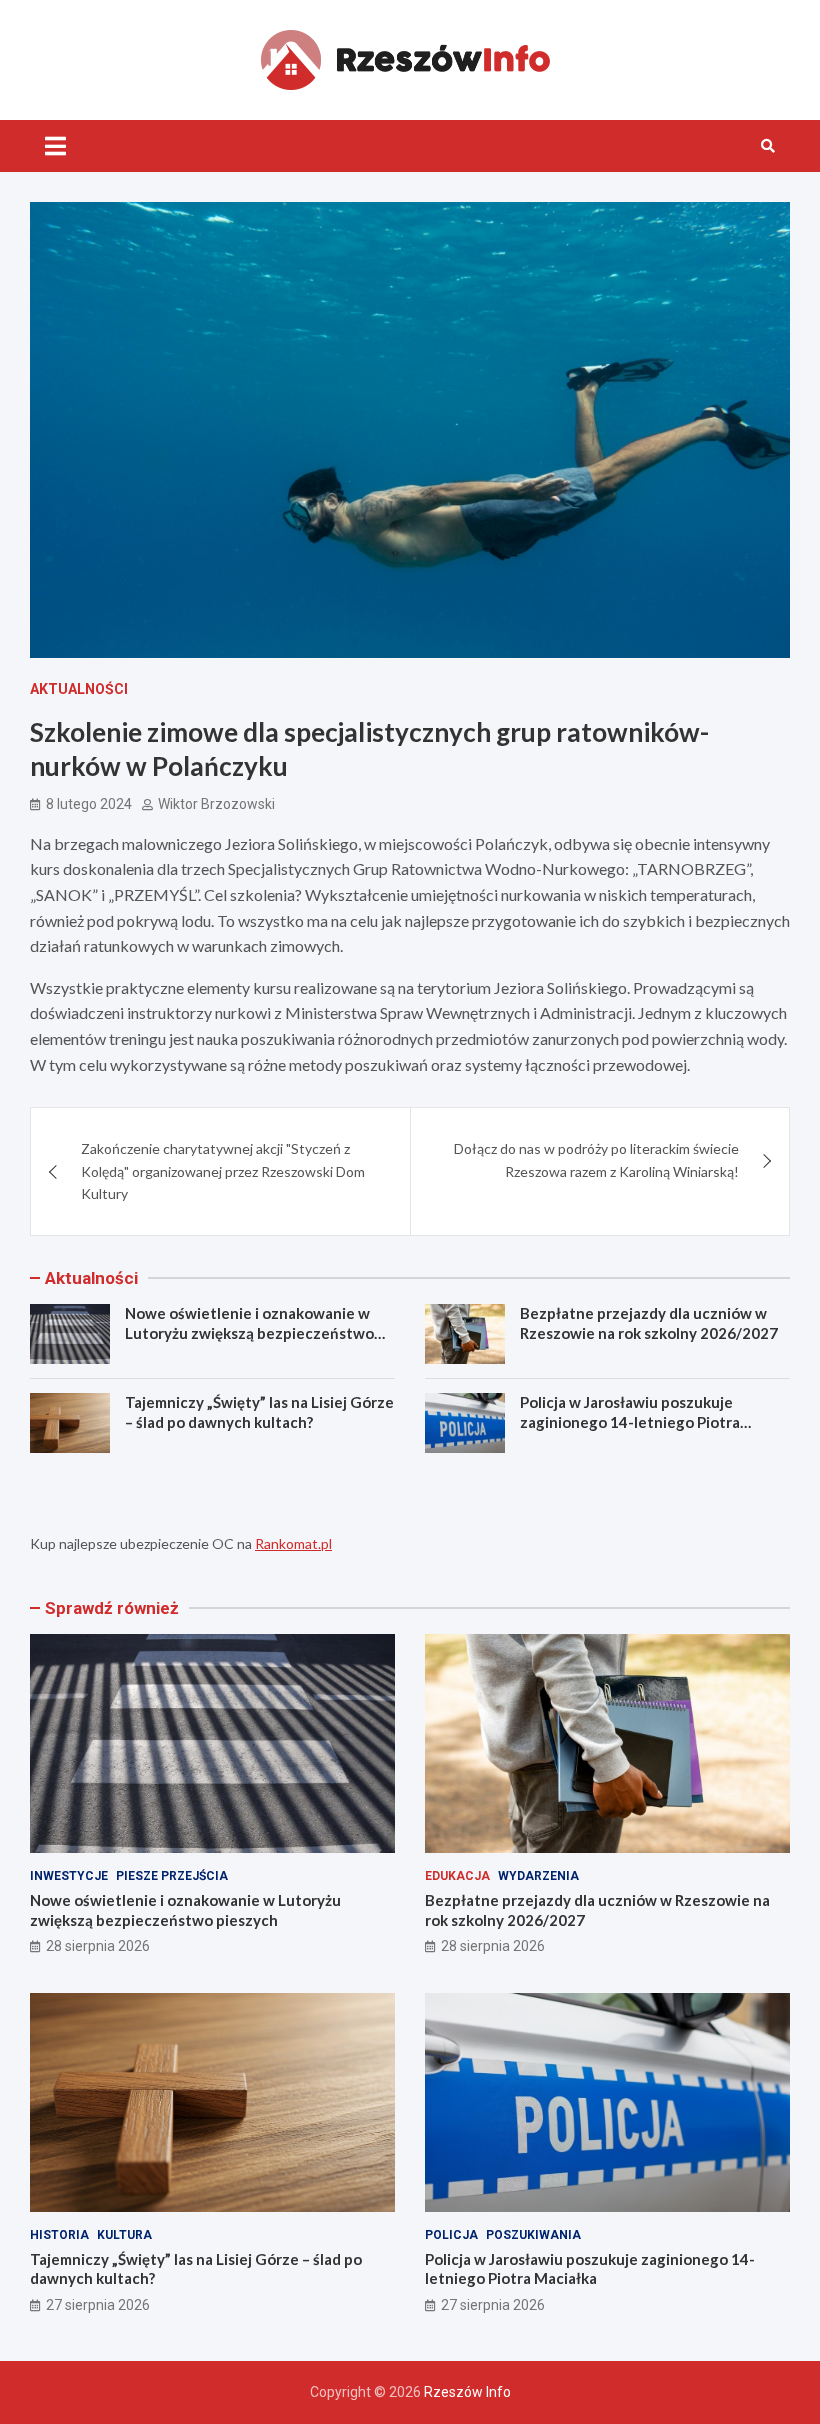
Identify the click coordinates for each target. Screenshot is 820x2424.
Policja (451, 2235)
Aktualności (79, 689)
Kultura (124, 2235)
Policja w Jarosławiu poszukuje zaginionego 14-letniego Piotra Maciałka (630, 1421)
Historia (59, 2235)
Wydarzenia (538, 1876)
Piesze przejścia (172, 1876)
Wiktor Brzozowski (216, 804)
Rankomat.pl (293, 1543)
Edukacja (457, 1876)
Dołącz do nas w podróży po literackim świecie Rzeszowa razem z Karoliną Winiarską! (596, 1159)
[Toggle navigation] (55, 146)
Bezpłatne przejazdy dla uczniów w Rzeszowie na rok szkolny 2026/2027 (649, 1323)
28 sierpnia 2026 (98, 1946)
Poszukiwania (533, 2235)
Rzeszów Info (467, 2392)
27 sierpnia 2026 (98, 2305)
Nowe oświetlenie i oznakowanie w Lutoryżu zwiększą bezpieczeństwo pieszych (249, 1332)
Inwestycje (69, 1876)
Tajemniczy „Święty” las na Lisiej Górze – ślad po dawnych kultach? (259, 1412)
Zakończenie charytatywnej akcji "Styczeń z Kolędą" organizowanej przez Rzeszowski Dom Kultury (223, 1171)
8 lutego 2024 (89, 804)
